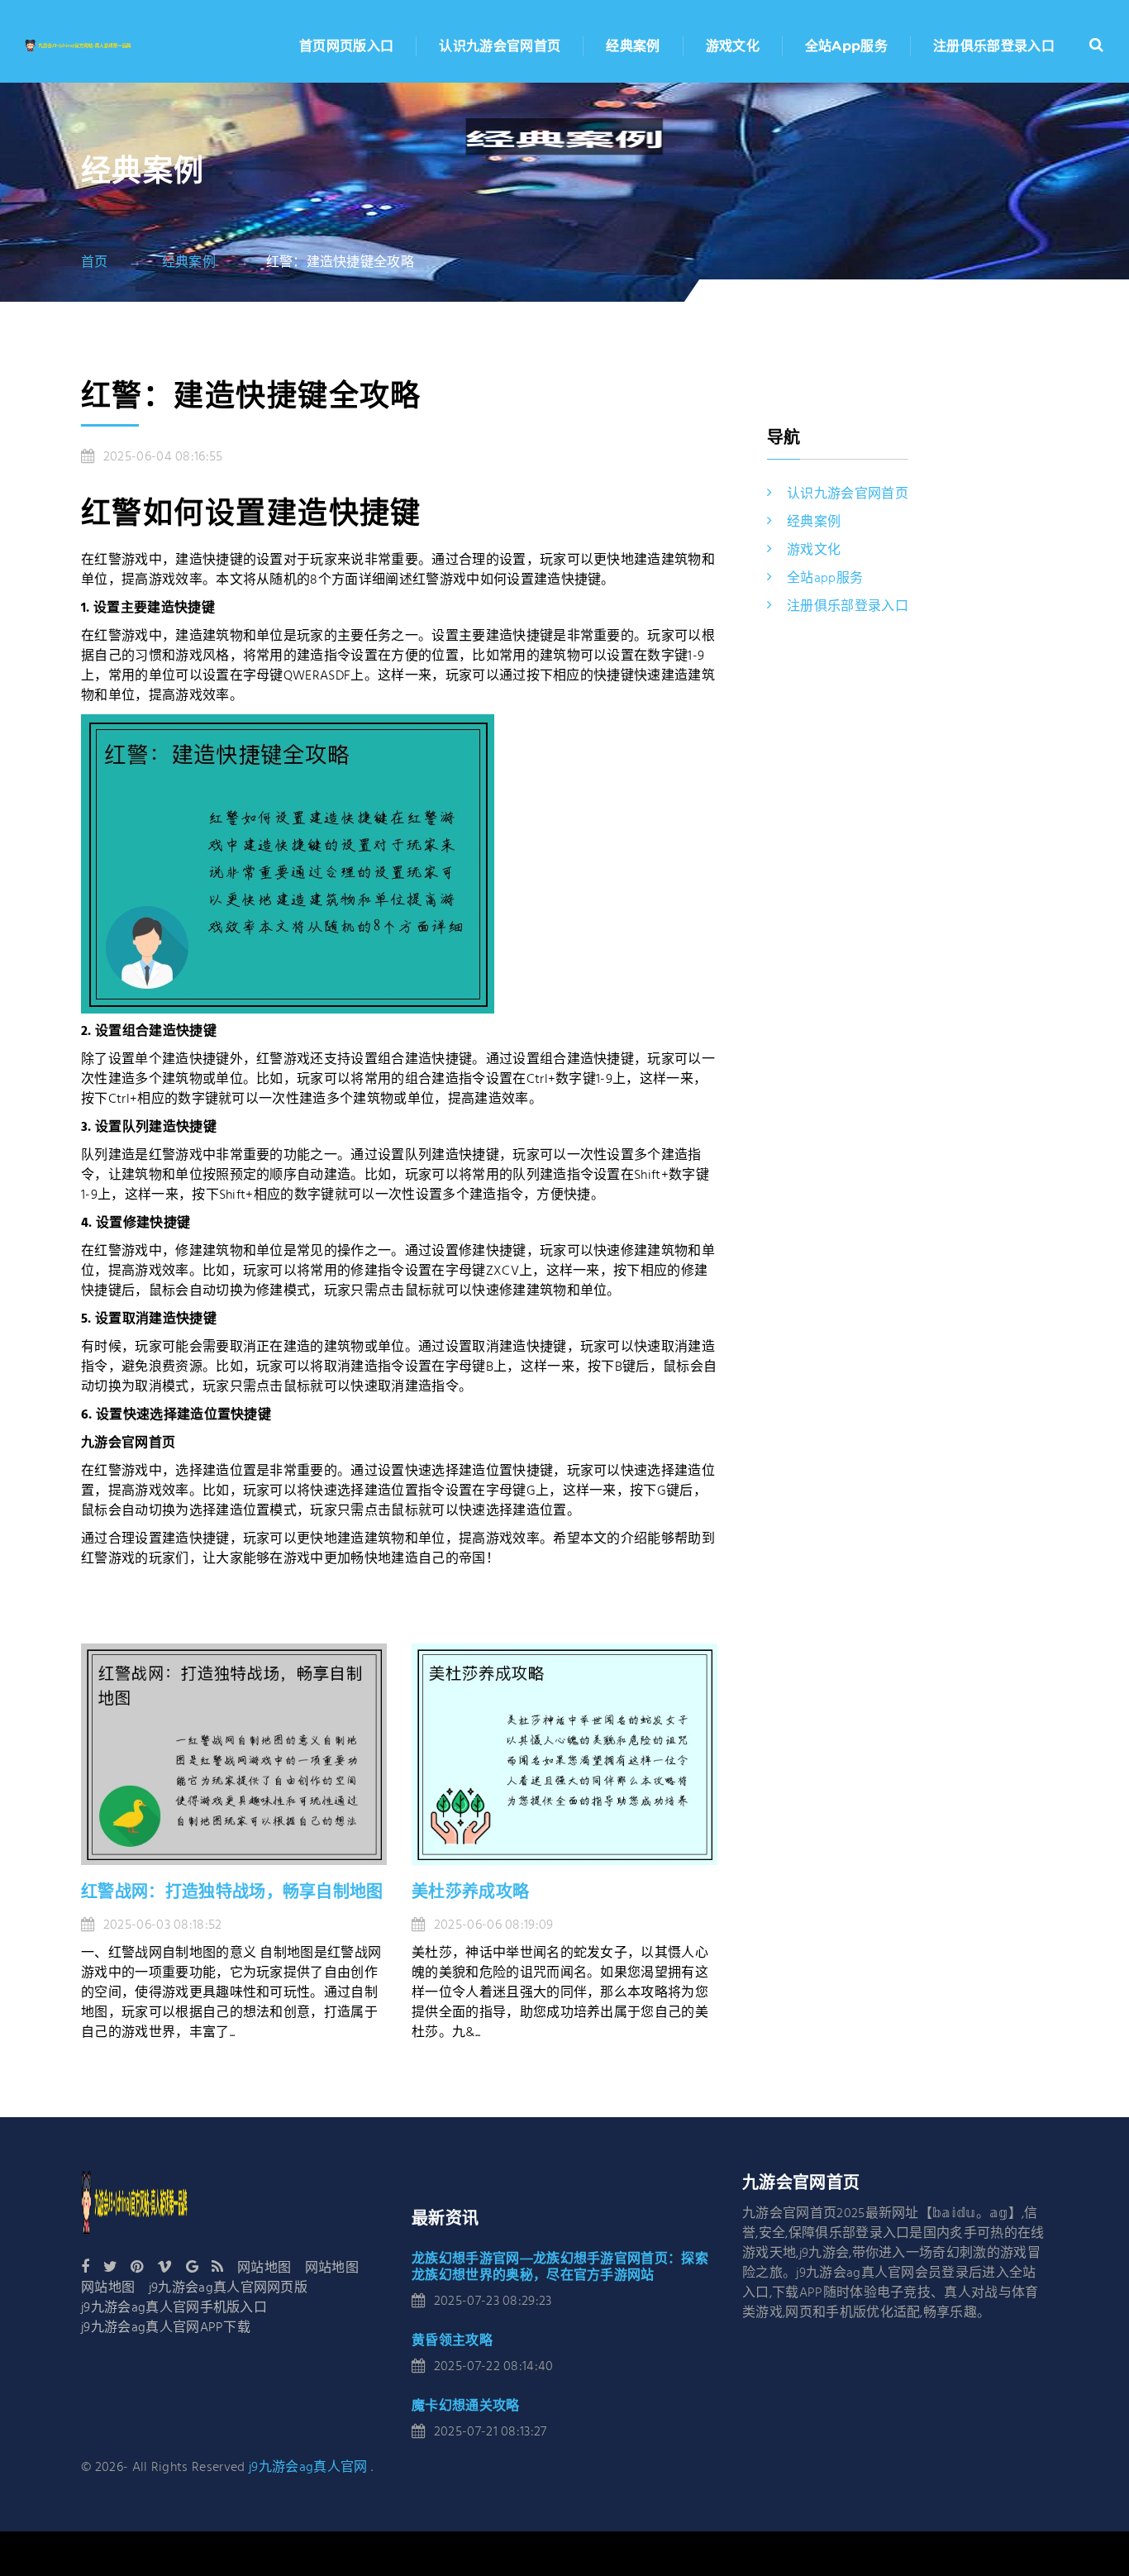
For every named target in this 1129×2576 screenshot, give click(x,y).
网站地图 (264, 2268)
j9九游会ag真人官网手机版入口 (174, 2308)
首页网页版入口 (346, 46)
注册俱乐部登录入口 (994, 46)
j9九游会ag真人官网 (308, 2468)
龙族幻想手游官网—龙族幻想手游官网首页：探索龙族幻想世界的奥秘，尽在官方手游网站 (560, 2266)
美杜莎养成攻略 (470, 1891)
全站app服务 (846, 46)
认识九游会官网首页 (500, 46)
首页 (95, 263)
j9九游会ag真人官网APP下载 (166, 2328)
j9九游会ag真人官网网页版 (228, 2288)
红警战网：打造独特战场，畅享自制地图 (232, 1891)
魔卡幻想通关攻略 (466, 2405)
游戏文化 (733, 46)
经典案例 (633, 46)
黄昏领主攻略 (452, 2340)
